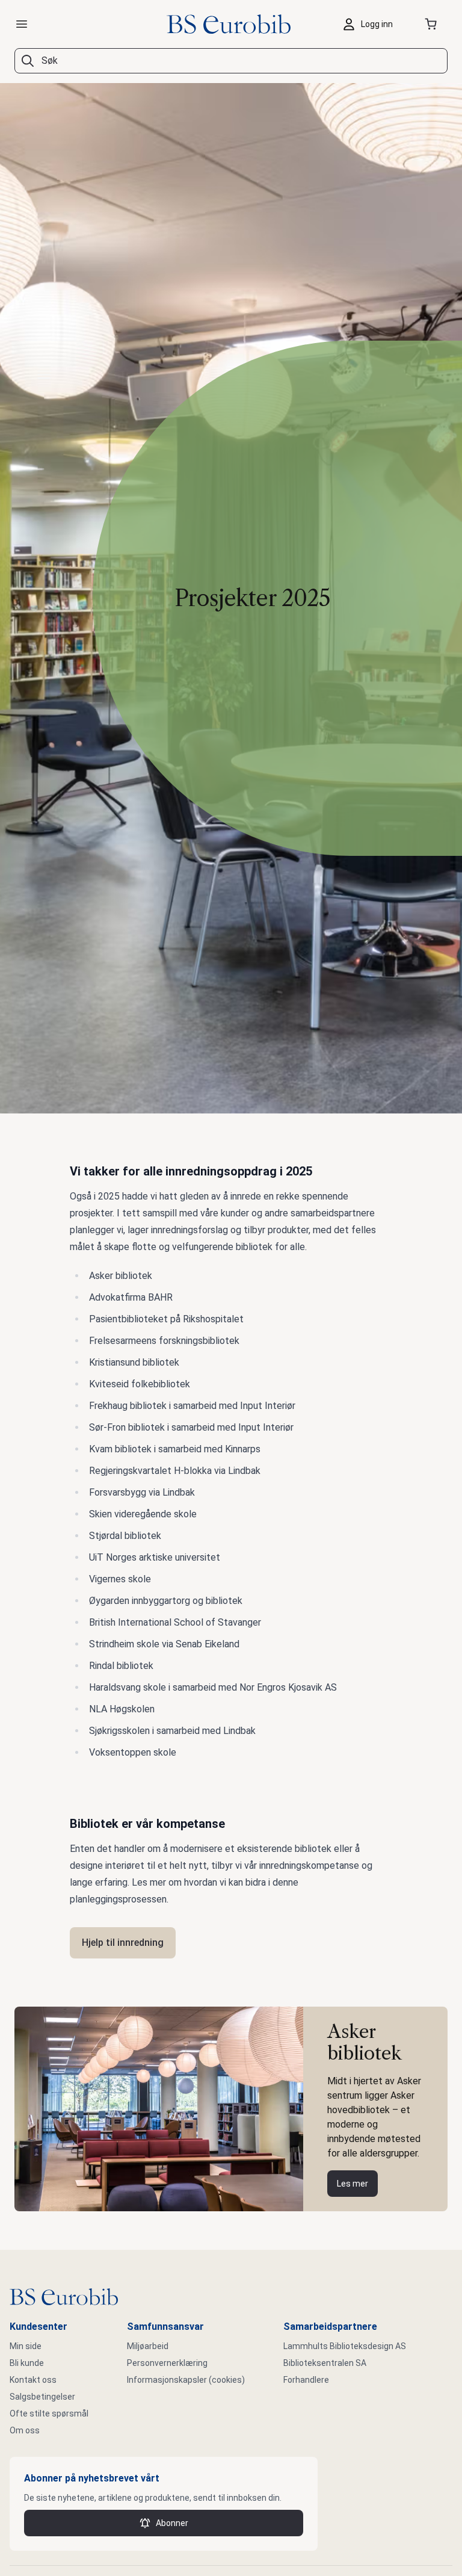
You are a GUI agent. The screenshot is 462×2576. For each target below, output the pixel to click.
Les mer (353, 2184)
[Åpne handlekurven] (433, 24)
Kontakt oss (33, 2380)
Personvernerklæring (167, 2363)
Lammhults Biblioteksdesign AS (345, 2346)
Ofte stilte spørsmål (49, 2413)
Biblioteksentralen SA (325, 2363)
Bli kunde (27, 2363)
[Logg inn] (371, 24)
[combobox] (231, 61)
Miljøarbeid (148, 2346)
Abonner (172, 2523)
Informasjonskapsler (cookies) (186, 2380)
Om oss (25, 2430)
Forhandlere (306, 2380)
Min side (26, 2346)
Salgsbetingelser (42, 2397)
